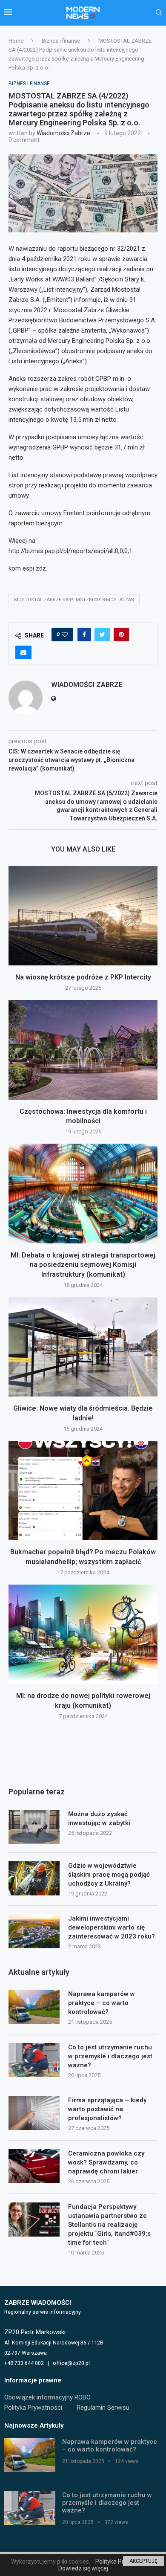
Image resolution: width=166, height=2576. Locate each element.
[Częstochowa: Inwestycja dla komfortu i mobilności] (83, 1050)
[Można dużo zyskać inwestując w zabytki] (34, 1827)
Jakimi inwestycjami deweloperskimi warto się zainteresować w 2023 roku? (112, 1927)
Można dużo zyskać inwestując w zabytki (99, 1818)
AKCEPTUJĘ (143, 2561)
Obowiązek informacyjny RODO (47, 2397)
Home (16, 41)
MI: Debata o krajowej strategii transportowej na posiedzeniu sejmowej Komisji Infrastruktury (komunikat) (83, 1265)
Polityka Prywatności (33, 2408)
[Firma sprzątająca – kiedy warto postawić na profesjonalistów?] (34, 2113)
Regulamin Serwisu (103, 2408)
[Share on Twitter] (102, 635)
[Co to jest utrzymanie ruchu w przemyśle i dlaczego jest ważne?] (34, 2060)
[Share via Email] (23, 652)
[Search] (159, 13)
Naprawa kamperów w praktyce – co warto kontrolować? (102, 2003)
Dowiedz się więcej (83, 2568)
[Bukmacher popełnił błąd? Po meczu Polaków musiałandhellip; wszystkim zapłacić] (83, 1491)
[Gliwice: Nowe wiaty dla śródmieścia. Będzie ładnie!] (83, 1347)
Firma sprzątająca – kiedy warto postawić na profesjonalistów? (107, 2109)
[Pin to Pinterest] (121, 635)
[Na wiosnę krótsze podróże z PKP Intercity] (83, 916)
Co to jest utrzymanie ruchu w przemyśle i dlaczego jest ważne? (110, 2056)
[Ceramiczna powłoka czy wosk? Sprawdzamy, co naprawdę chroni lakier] (34, 2166)
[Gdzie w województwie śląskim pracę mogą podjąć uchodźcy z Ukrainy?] (34, 1878)
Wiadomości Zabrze (63, 133)
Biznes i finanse (61, 41)
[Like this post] (65, 635)
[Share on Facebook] (84, 635)
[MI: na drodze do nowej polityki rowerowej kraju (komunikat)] (83, 1634)
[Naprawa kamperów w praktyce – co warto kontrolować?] (34, 2007)
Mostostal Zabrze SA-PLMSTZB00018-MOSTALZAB (74, 600)
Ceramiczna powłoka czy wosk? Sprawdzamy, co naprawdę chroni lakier (106, 2162)
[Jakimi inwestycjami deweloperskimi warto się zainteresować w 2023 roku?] (34, 1931)
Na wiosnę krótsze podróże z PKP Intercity (83, 977)
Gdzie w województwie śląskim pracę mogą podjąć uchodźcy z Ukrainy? (109, 1875)
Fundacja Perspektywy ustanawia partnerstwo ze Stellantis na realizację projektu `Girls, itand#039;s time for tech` (109, 2225)
